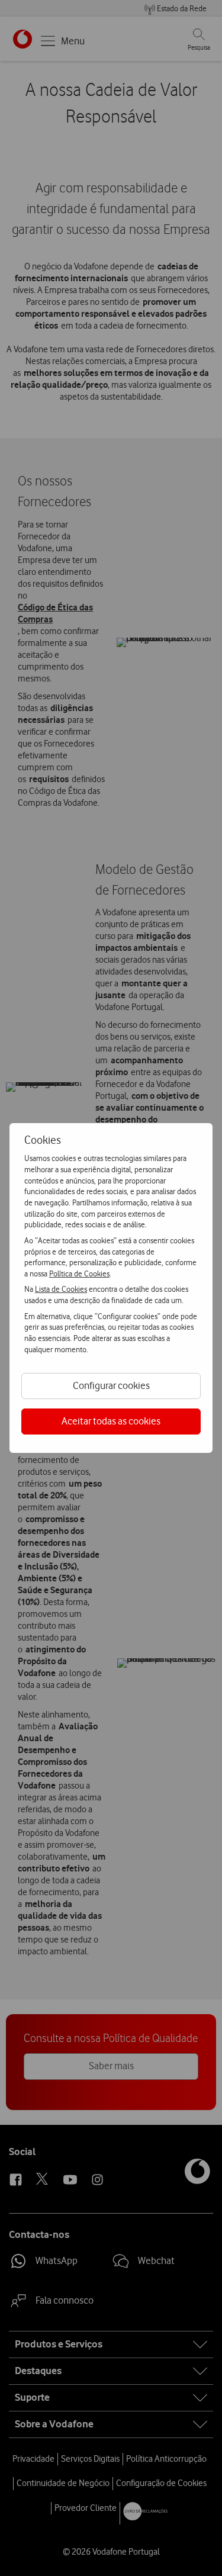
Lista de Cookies (61, 1289)
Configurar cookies (111, 1385)
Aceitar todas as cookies (111, 1421)
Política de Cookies (79, 1273)
